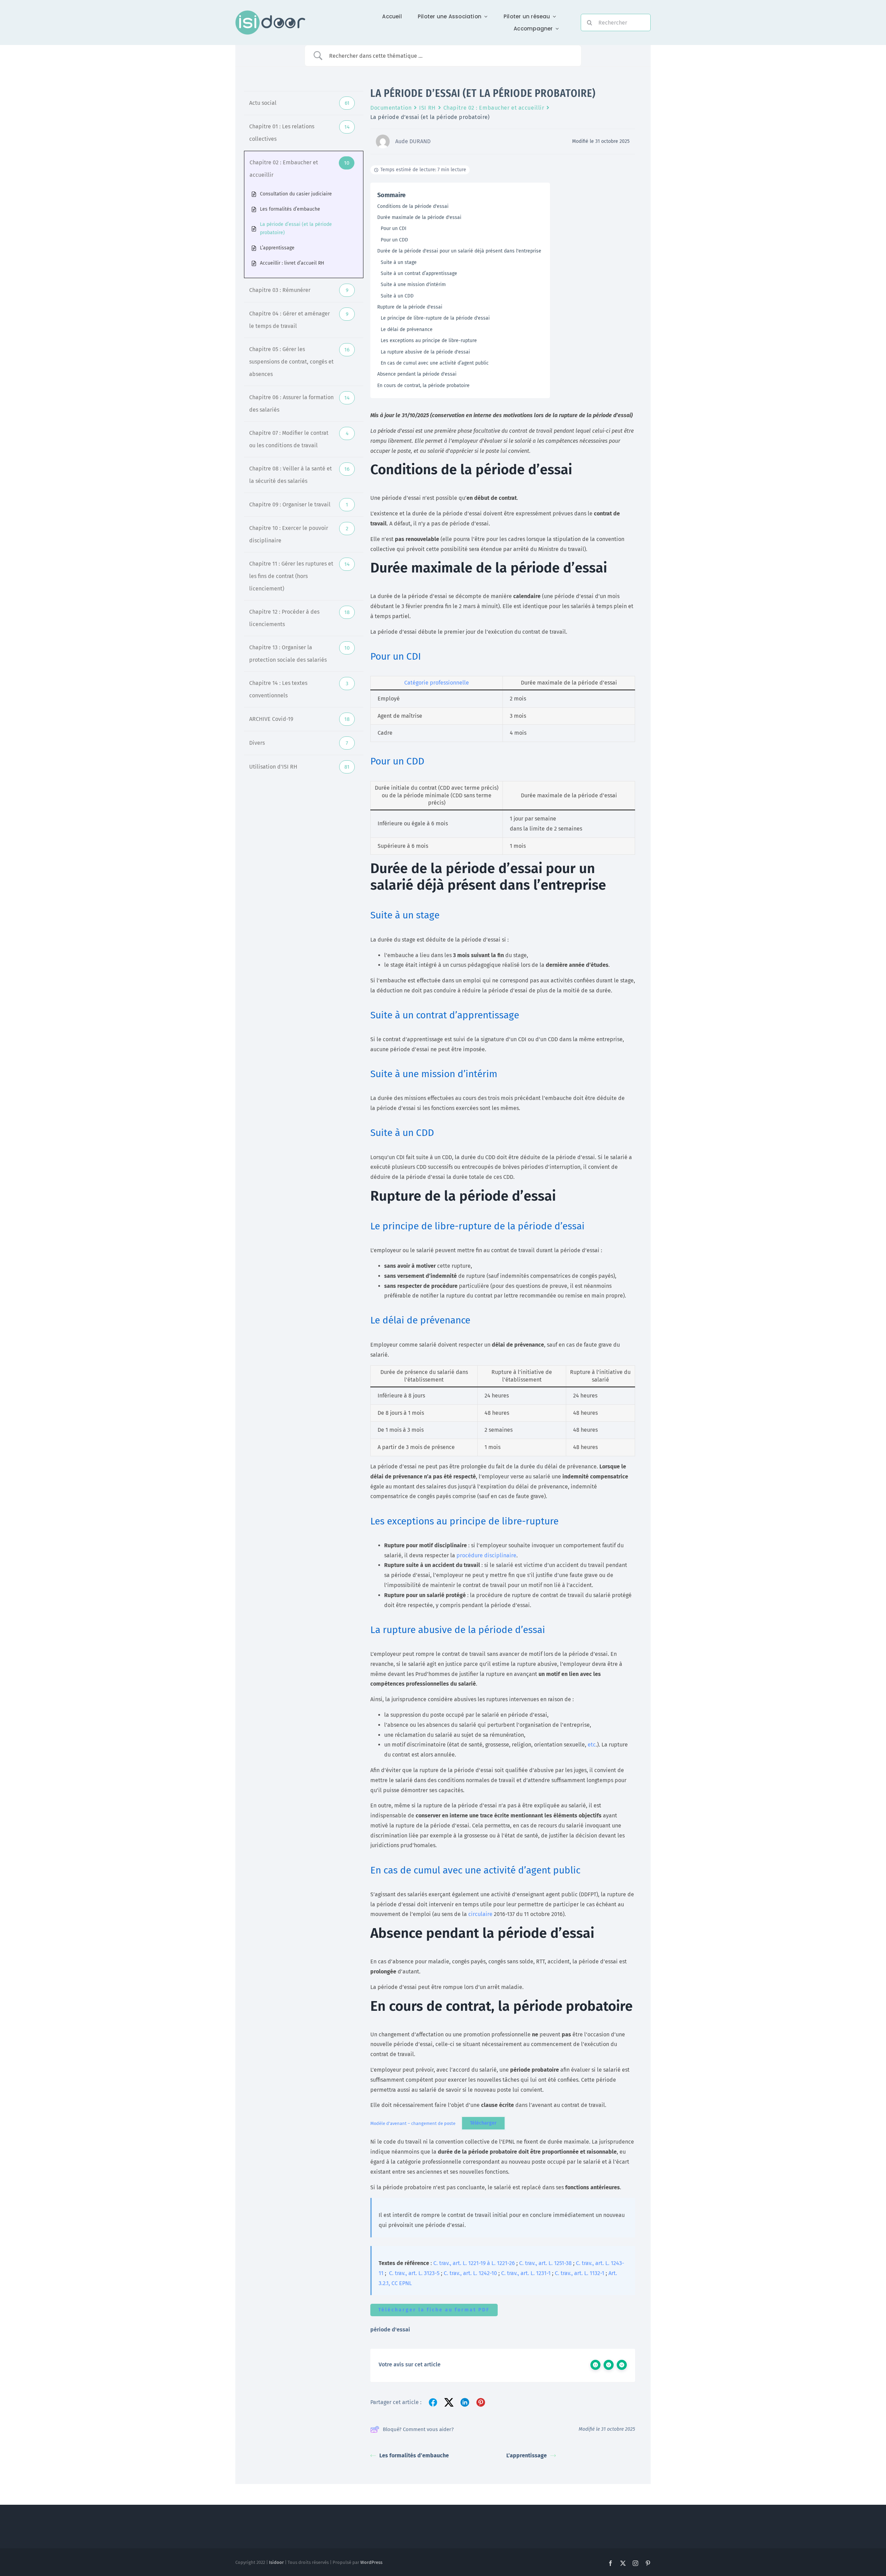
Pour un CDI (394, 228)
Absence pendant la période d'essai (417, 374)
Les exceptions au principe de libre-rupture (429, 341)
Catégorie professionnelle (437, 683)
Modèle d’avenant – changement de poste (413, 2123)
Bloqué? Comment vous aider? (418, 2429)
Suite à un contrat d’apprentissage (419, 273)
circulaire (481, 1914)
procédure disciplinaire (486, 1555)
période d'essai (390, 2330)
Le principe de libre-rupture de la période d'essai (435, 318)
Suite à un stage (399, 262)
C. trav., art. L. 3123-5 (414, 2273)
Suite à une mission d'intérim (413, 285)
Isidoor (276, 2562)
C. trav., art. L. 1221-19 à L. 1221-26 (474, 2263)
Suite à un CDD (397, 296)
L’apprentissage (527, 2455)
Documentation (391, 108)
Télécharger (483, 2123)
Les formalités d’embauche (414, 2455)
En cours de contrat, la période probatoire (423, 386)
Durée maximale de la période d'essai (419, 217)
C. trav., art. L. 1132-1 (580, 2273)
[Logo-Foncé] (270, 13)
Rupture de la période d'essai (410, 307)
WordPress (371, 2562)
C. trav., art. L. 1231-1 (526, 2273)
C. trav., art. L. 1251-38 (545, 2263)
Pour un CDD (394, 240)
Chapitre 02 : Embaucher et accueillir (494, 108)
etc (592, 1745)
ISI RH (427, 108)
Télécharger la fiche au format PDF (434, 2310)
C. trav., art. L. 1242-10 (470, 2273)
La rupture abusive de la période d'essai (425, 352)
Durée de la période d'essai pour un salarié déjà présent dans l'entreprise (459, 251)
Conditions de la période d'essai (413, 206)
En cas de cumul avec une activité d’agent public (435, 363)
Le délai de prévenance (407, 329)
